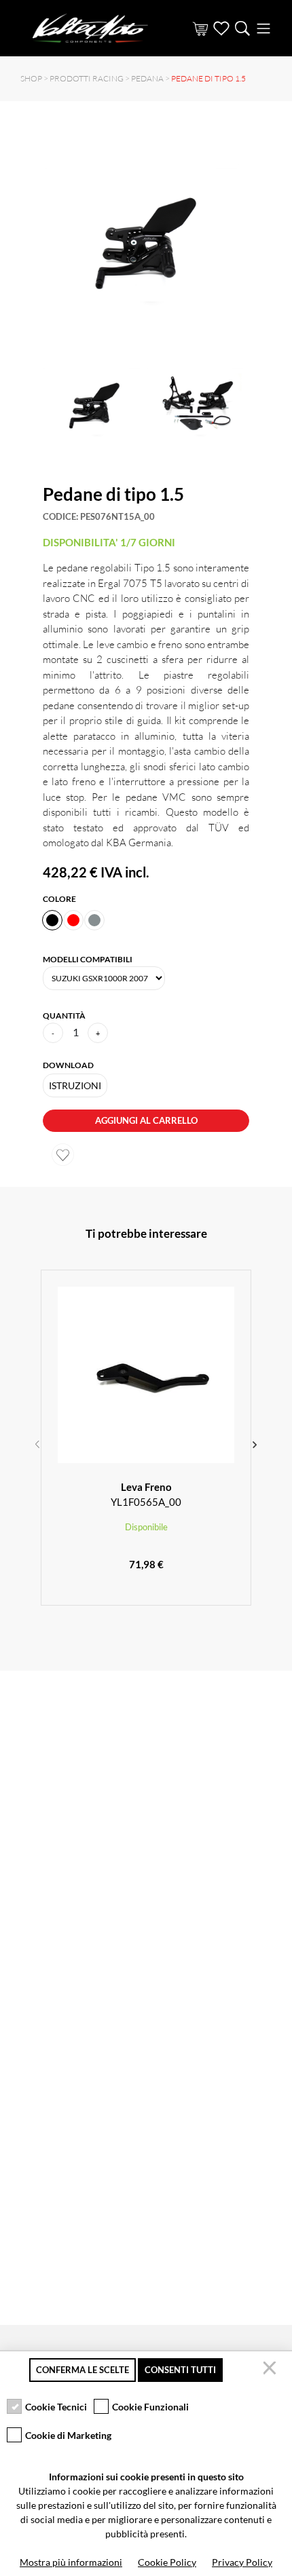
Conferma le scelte (83, 2370)
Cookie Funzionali (150, 2407)
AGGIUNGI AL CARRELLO (146, 1120)
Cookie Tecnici (56, 2407)
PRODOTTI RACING (87, 78)
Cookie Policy (167, 2562)
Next (255, 1443)
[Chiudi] (272, 2370)
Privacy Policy (242, 2562)
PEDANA (147, 78)
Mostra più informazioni (71, 2562)
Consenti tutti (180, 2370)
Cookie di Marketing (68, 2435)
